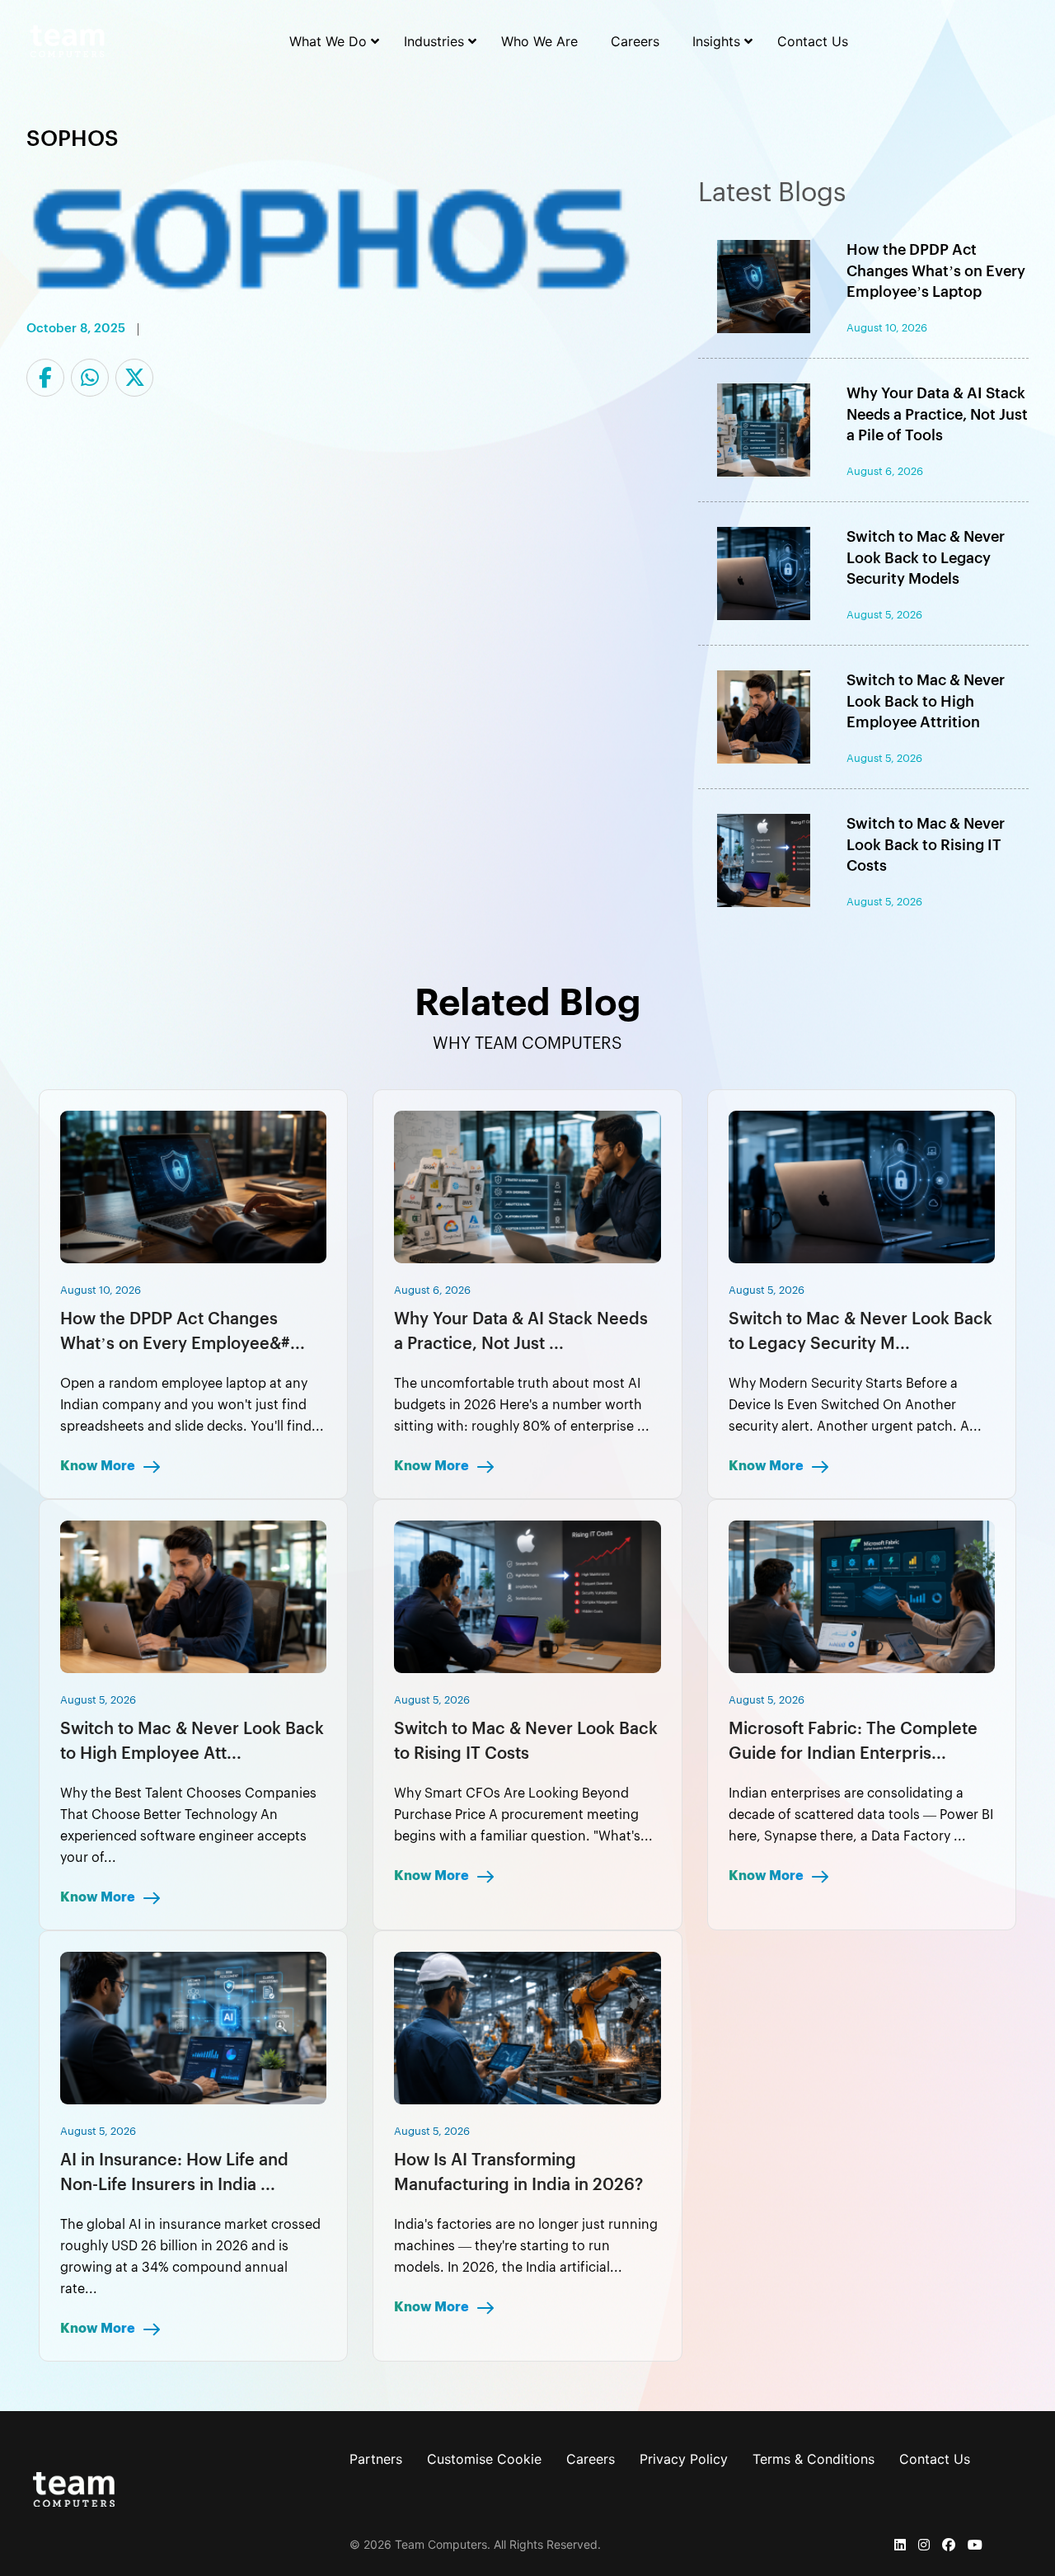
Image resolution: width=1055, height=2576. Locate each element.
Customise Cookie (484, 2459)
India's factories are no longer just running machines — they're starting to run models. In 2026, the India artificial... (526, 2246)
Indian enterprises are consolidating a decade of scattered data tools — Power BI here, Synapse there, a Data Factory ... (861, 1815)
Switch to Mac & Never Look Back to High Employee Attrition (926, 701)
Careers (591, 2459)
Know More (99, 1466)
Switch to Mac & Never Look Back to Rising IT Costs (926, 844)
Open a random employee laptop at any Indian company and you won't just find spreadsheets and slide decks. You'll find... (192, 1405)
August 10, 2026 (101, 1290)
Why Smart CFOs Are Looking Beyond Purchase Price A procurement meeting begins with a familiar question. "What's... (523, 1815)
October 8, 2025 (76, 329)
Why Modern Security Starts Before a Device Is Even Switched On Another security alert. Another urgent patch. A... (855, 1405)
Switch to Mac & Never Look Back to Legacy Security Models (926, 557)
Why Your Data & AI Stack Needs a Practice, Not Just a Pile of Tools (937, 414)
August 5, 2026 (767, 1290)
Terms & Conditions (814, 2459)
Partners (376, 2459)
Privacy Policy (684, 2459)
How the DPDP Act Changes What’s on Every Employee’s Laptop (936, 270)
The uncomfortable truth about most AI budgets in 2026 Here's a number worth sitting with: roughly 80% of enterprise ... (522, 1405)
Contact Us (935, 2459)
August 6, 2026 (432, 1290)
